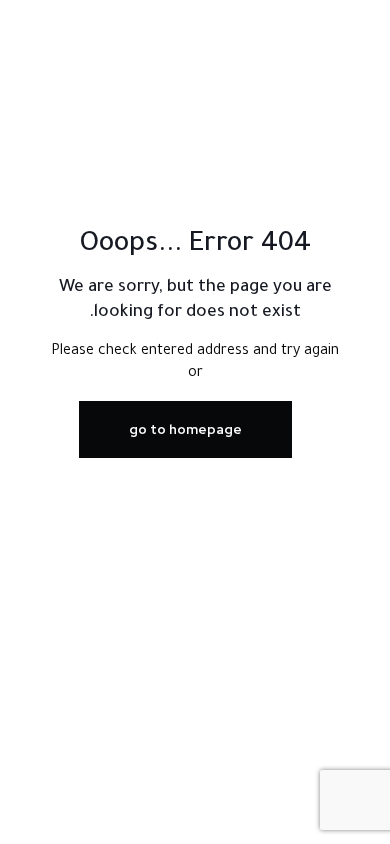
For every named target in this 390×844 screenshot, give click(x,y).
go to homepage (185, 429)
